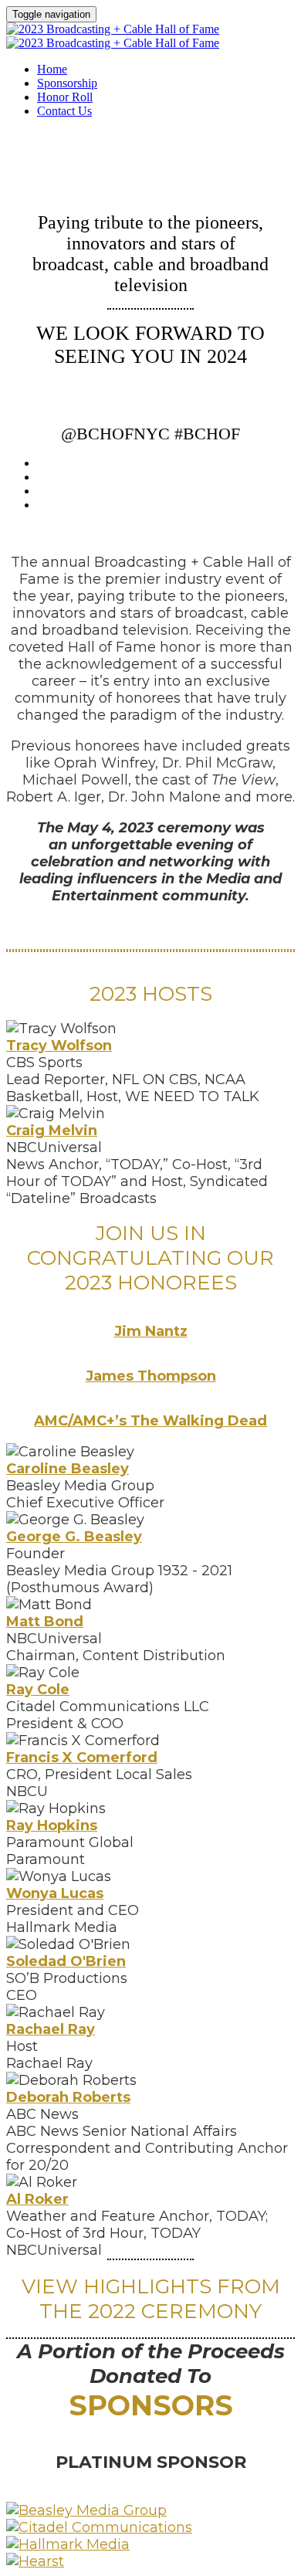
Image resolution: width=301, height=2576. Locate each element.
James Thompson (151, 1376)
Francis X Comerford (82, 1757)
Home (52, 69)
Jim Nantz (151, 1331)
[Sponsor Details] (86, 2510)
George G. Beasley (74, 1537)
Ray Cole (38, 1690)
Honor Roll (65, 97)
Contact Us (64, 111)
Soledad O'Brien (66, 1961)
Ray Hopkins (52, 1825)
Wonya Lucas (55, 1893)
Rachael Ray (51, 2029)
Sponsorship (67, 83)
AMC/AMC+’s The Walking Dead (150, 1421)
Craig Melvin (52, 1130)
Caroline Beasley (68, 1469)
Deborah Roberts (68, 2097)
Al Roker (37, 2199)
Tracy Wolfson (59, 1046)
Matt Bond (45, 1622)
